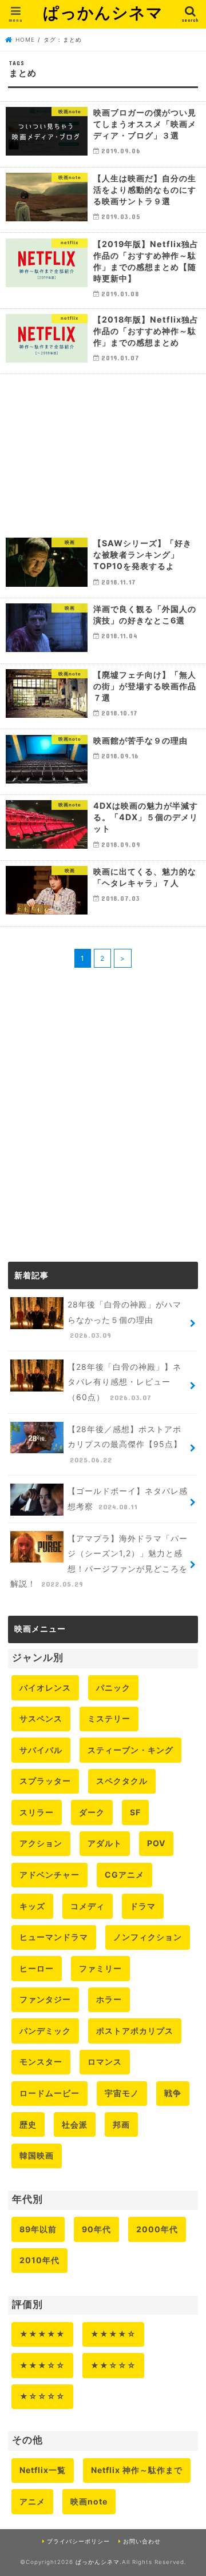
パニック (113, 1687)
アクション (41, 1843)
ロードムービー (49, 2093)
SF (135, 1812)
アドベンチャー (49, 1875)
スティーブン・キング (130, 1750)
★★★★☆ (113, 2334)
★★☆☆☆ (113, 2365)
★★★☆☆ (42, 2365)
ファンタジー (45, 1999)
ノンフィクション (148, 1937)
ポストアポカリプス (135, 2031)
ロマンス (105, 2062)
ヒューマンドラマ (54, 1937)
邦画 (121, 2124)
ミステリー (109, 1718)
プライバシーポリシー (78, 2541)
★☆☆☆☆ (42, 2396)
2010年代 (39, 2260)
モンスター (41, 2062)
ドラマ (143, 1906)
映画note (89, 2501)
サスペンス (41, 1718)
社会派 (75, 2124)
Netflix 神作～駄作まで (137, 2470)
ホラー (109, 1999)
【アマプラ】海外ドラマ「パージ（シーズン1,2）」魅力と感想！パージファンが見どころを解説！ (99, 1561)
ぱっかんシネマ (103, 12)
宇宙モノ (122, 2093)
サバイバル (41, 1750)
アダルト (105, 1843)
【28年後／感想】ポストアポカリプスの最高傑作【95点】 (125, 1444)
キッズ (32, 1906)
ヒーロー (37, 1968)
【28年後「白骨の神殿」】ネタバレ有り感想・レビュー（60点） (124, 1382)
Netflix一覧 (43, 2470)
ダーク (92, 1812)
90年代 (96, 2229)
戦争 (173, 2093)
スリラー (37, 1812)
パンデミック (45, 2031)
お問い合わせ (142, 2541)
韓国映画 (37, 2155)
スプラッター (45, 1781)
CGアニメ (124, 1875)
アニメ (32, 2501)
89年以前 (38, 2229)
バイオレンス (45, 1687)
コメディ (88, 1906)
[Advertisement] (103, 453)
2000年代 (157, 2229)
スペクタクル (122, 1781)
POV (156, 1843)
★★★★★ (42, 2334)
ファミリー (100, 1968)
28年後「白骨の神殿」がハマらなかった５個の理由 (124, 1319)
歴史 (28, 2124)
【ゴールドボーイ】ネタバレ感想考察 (128, 1498)
